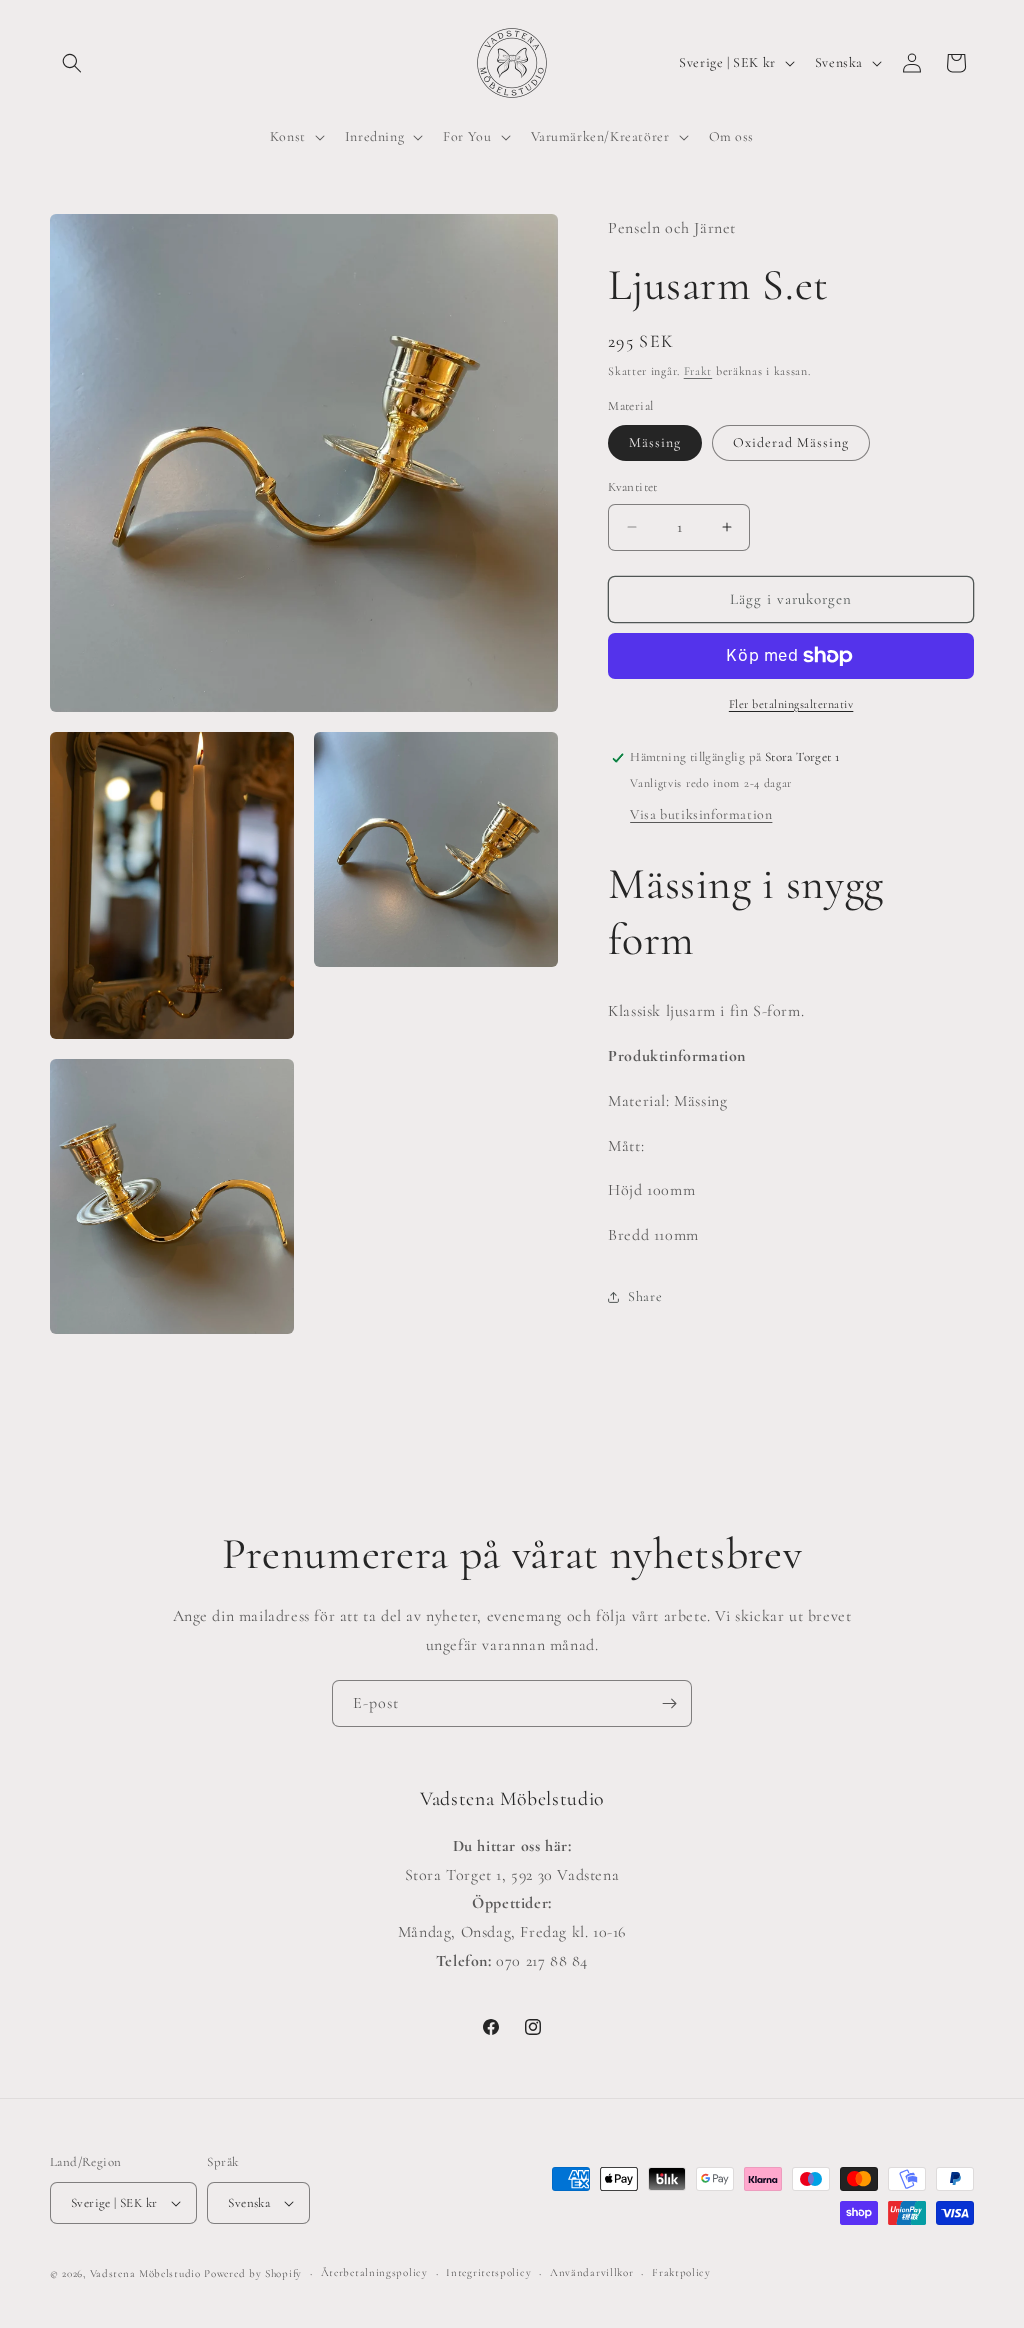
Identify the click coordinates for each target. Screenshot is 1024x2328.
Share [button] (645, 1296)
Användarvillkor (592, 2272)
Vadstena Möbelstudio (145, 2273)
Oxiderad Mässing (791, 442)
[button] (72, 63)
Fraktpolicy (681, 2272)
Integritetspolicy (488, 2272)
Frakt (698, 371)
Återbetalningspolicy (374, 2272)
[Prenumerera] (669, 1703)
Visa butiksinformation (701, 814)
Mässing (655, 442)
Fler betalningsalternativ (791, 704)
